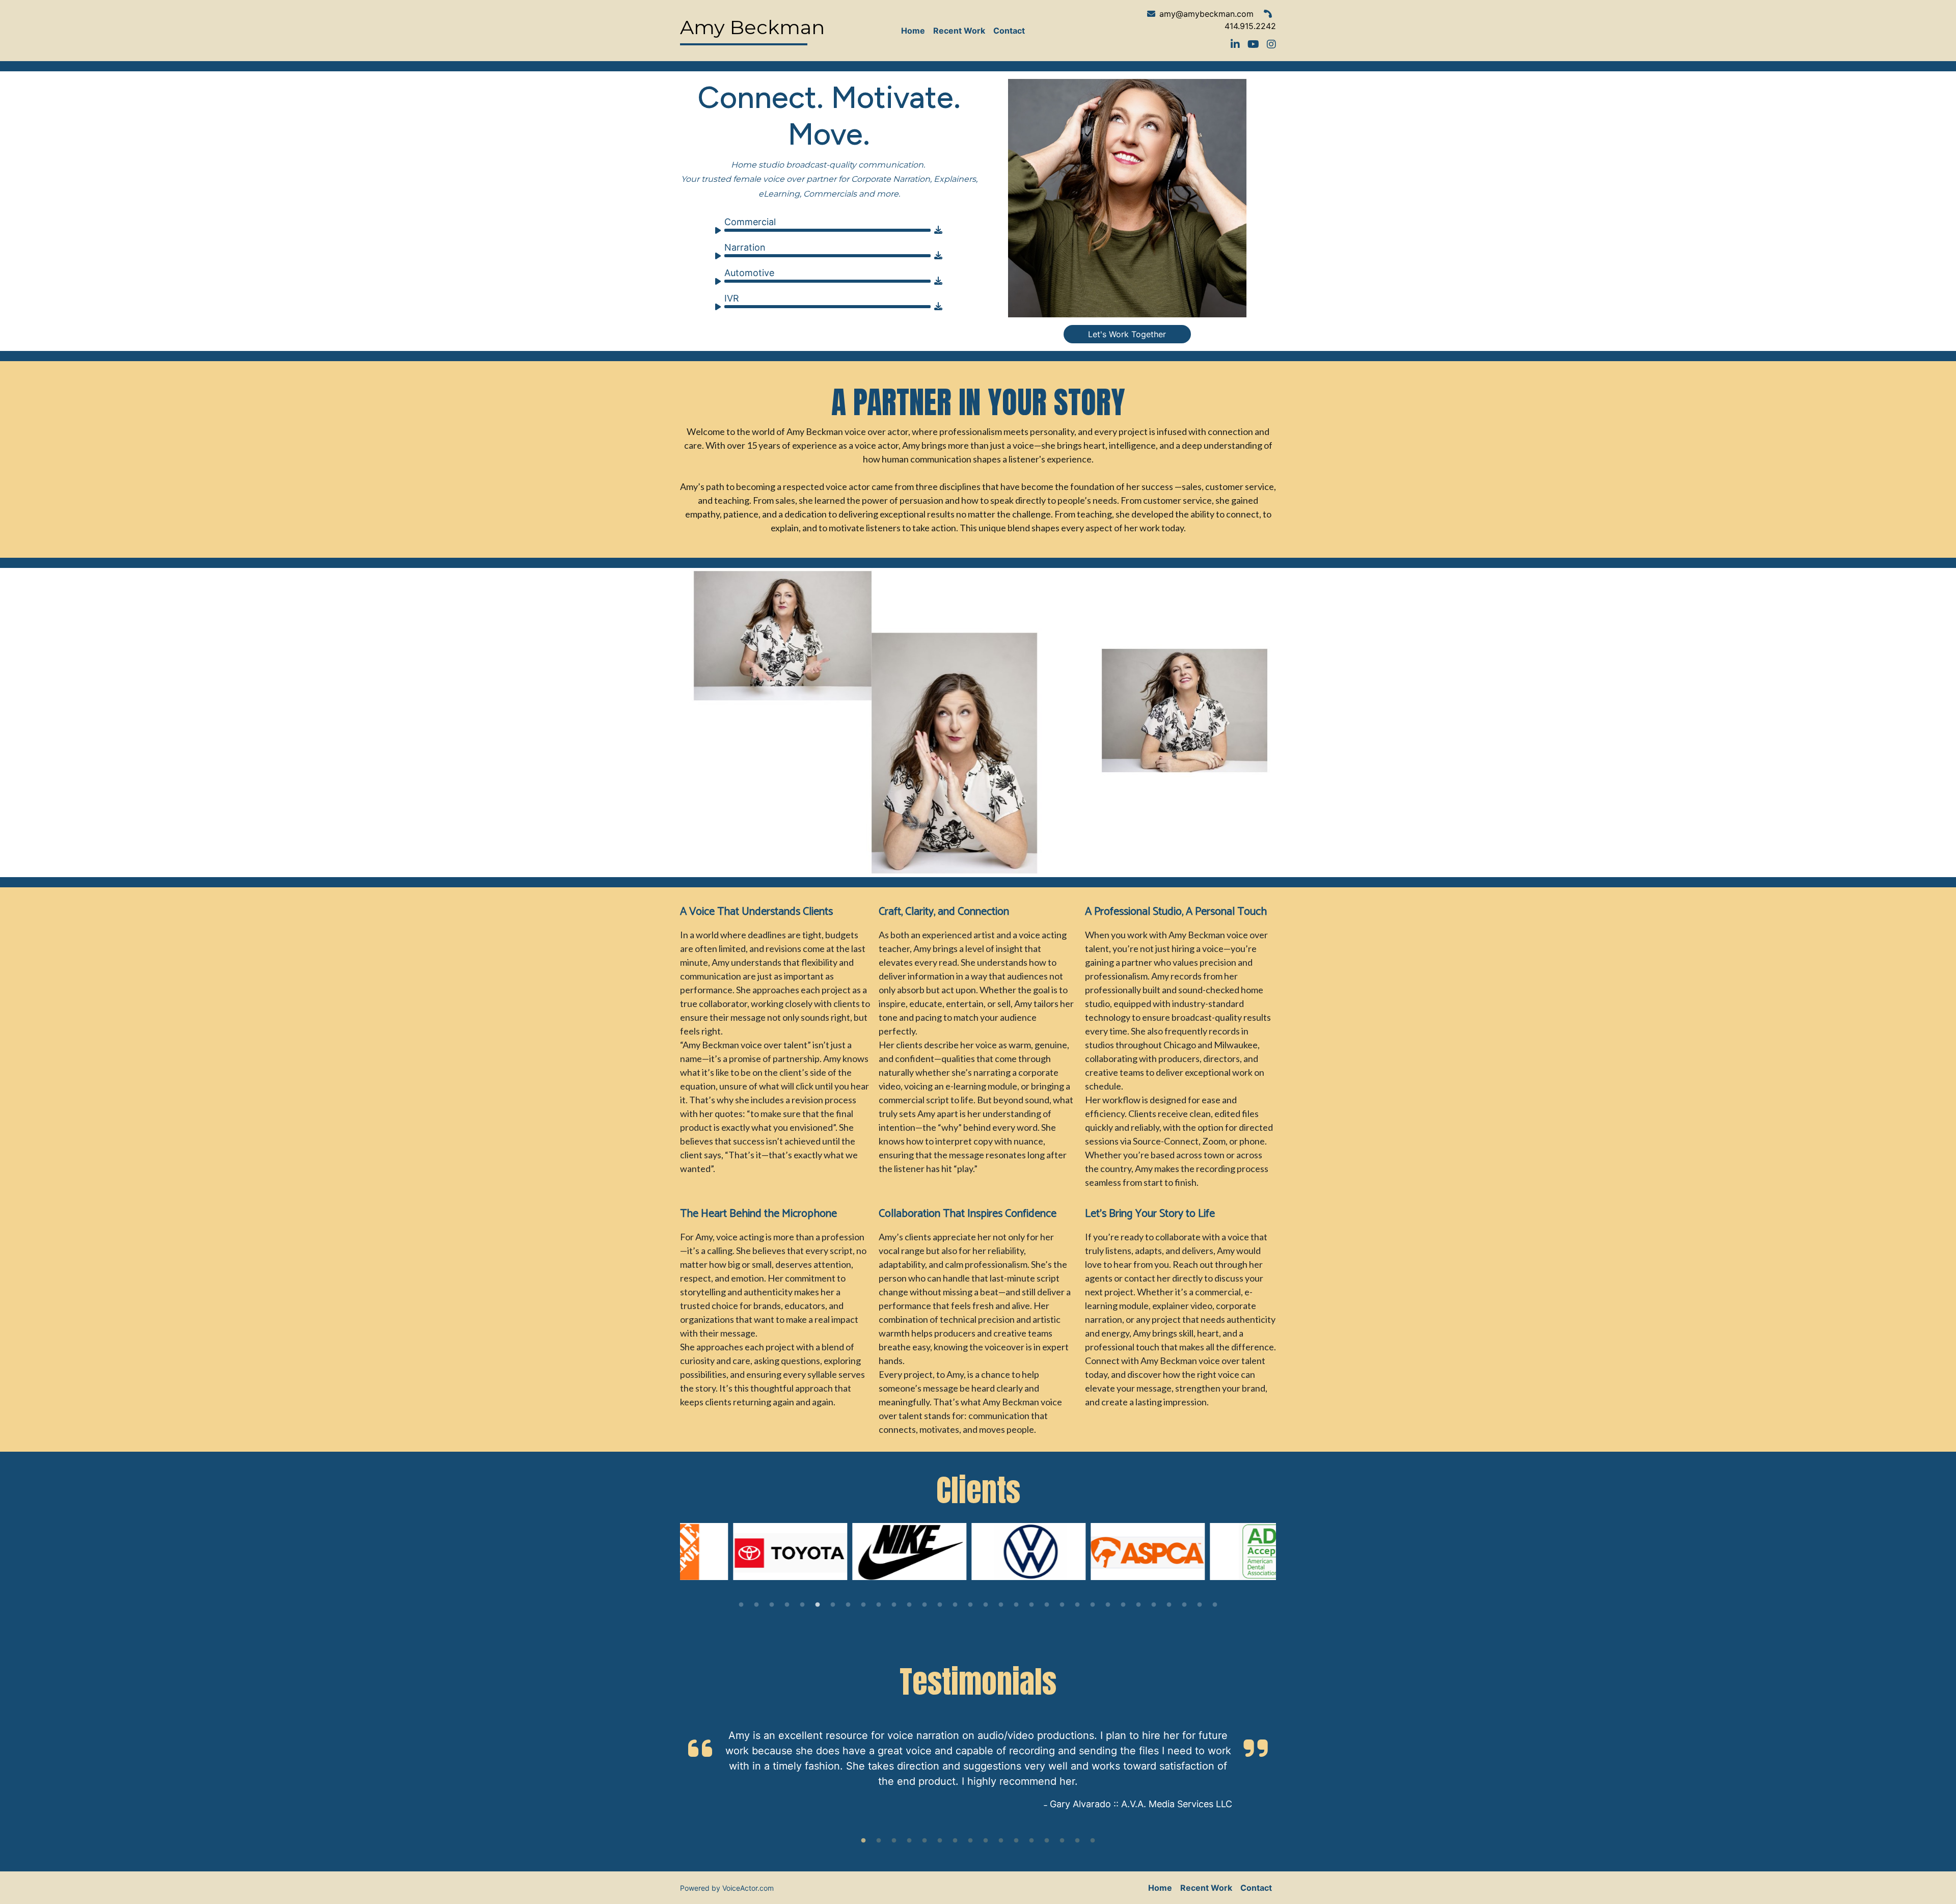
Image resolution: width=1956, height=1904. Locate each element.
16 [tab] (970, 1605)
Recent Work (959, 31)
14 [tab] (940, 1605)
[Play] (720, 232)
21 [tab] (1047, 1605)
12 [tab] (909, 1605)
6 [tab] (818, 1605)
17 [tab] (986, 1605)
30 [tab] (1184, 1605)
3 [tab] (772, 1605)
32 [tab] (1215, 1605)
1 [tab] (741, 1605)
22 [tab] (1062, 1605)
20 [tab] (1031, 1605)
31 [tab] (1200, 1605)
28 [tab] (1154, 1605)
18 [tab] (1001, 1605)
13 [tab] (925, 1605)
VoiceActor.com (748, 1888)
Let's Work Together (1127, 334)
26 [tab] (1123, 1605)
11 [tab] (894, 1605)
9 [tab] (863, 1605)
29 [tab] (1169, 1605)
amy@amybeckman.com (1206, 14)
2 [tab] (756, 1605)
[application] (824, 226)
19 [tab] (1016, 1605)
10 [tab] (879, 1605)
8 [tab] (848, 1605)
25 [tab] (1108, 1605)
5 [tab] (802, 1605)
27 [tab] (1138, 1605)
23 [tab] (1077, 1605)
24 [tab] (1093, 1605)
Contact (1009, 31)
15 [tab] (955, 1605)
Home (913, 31)
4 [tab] (787, 1605)
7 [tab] (833, 1605)
